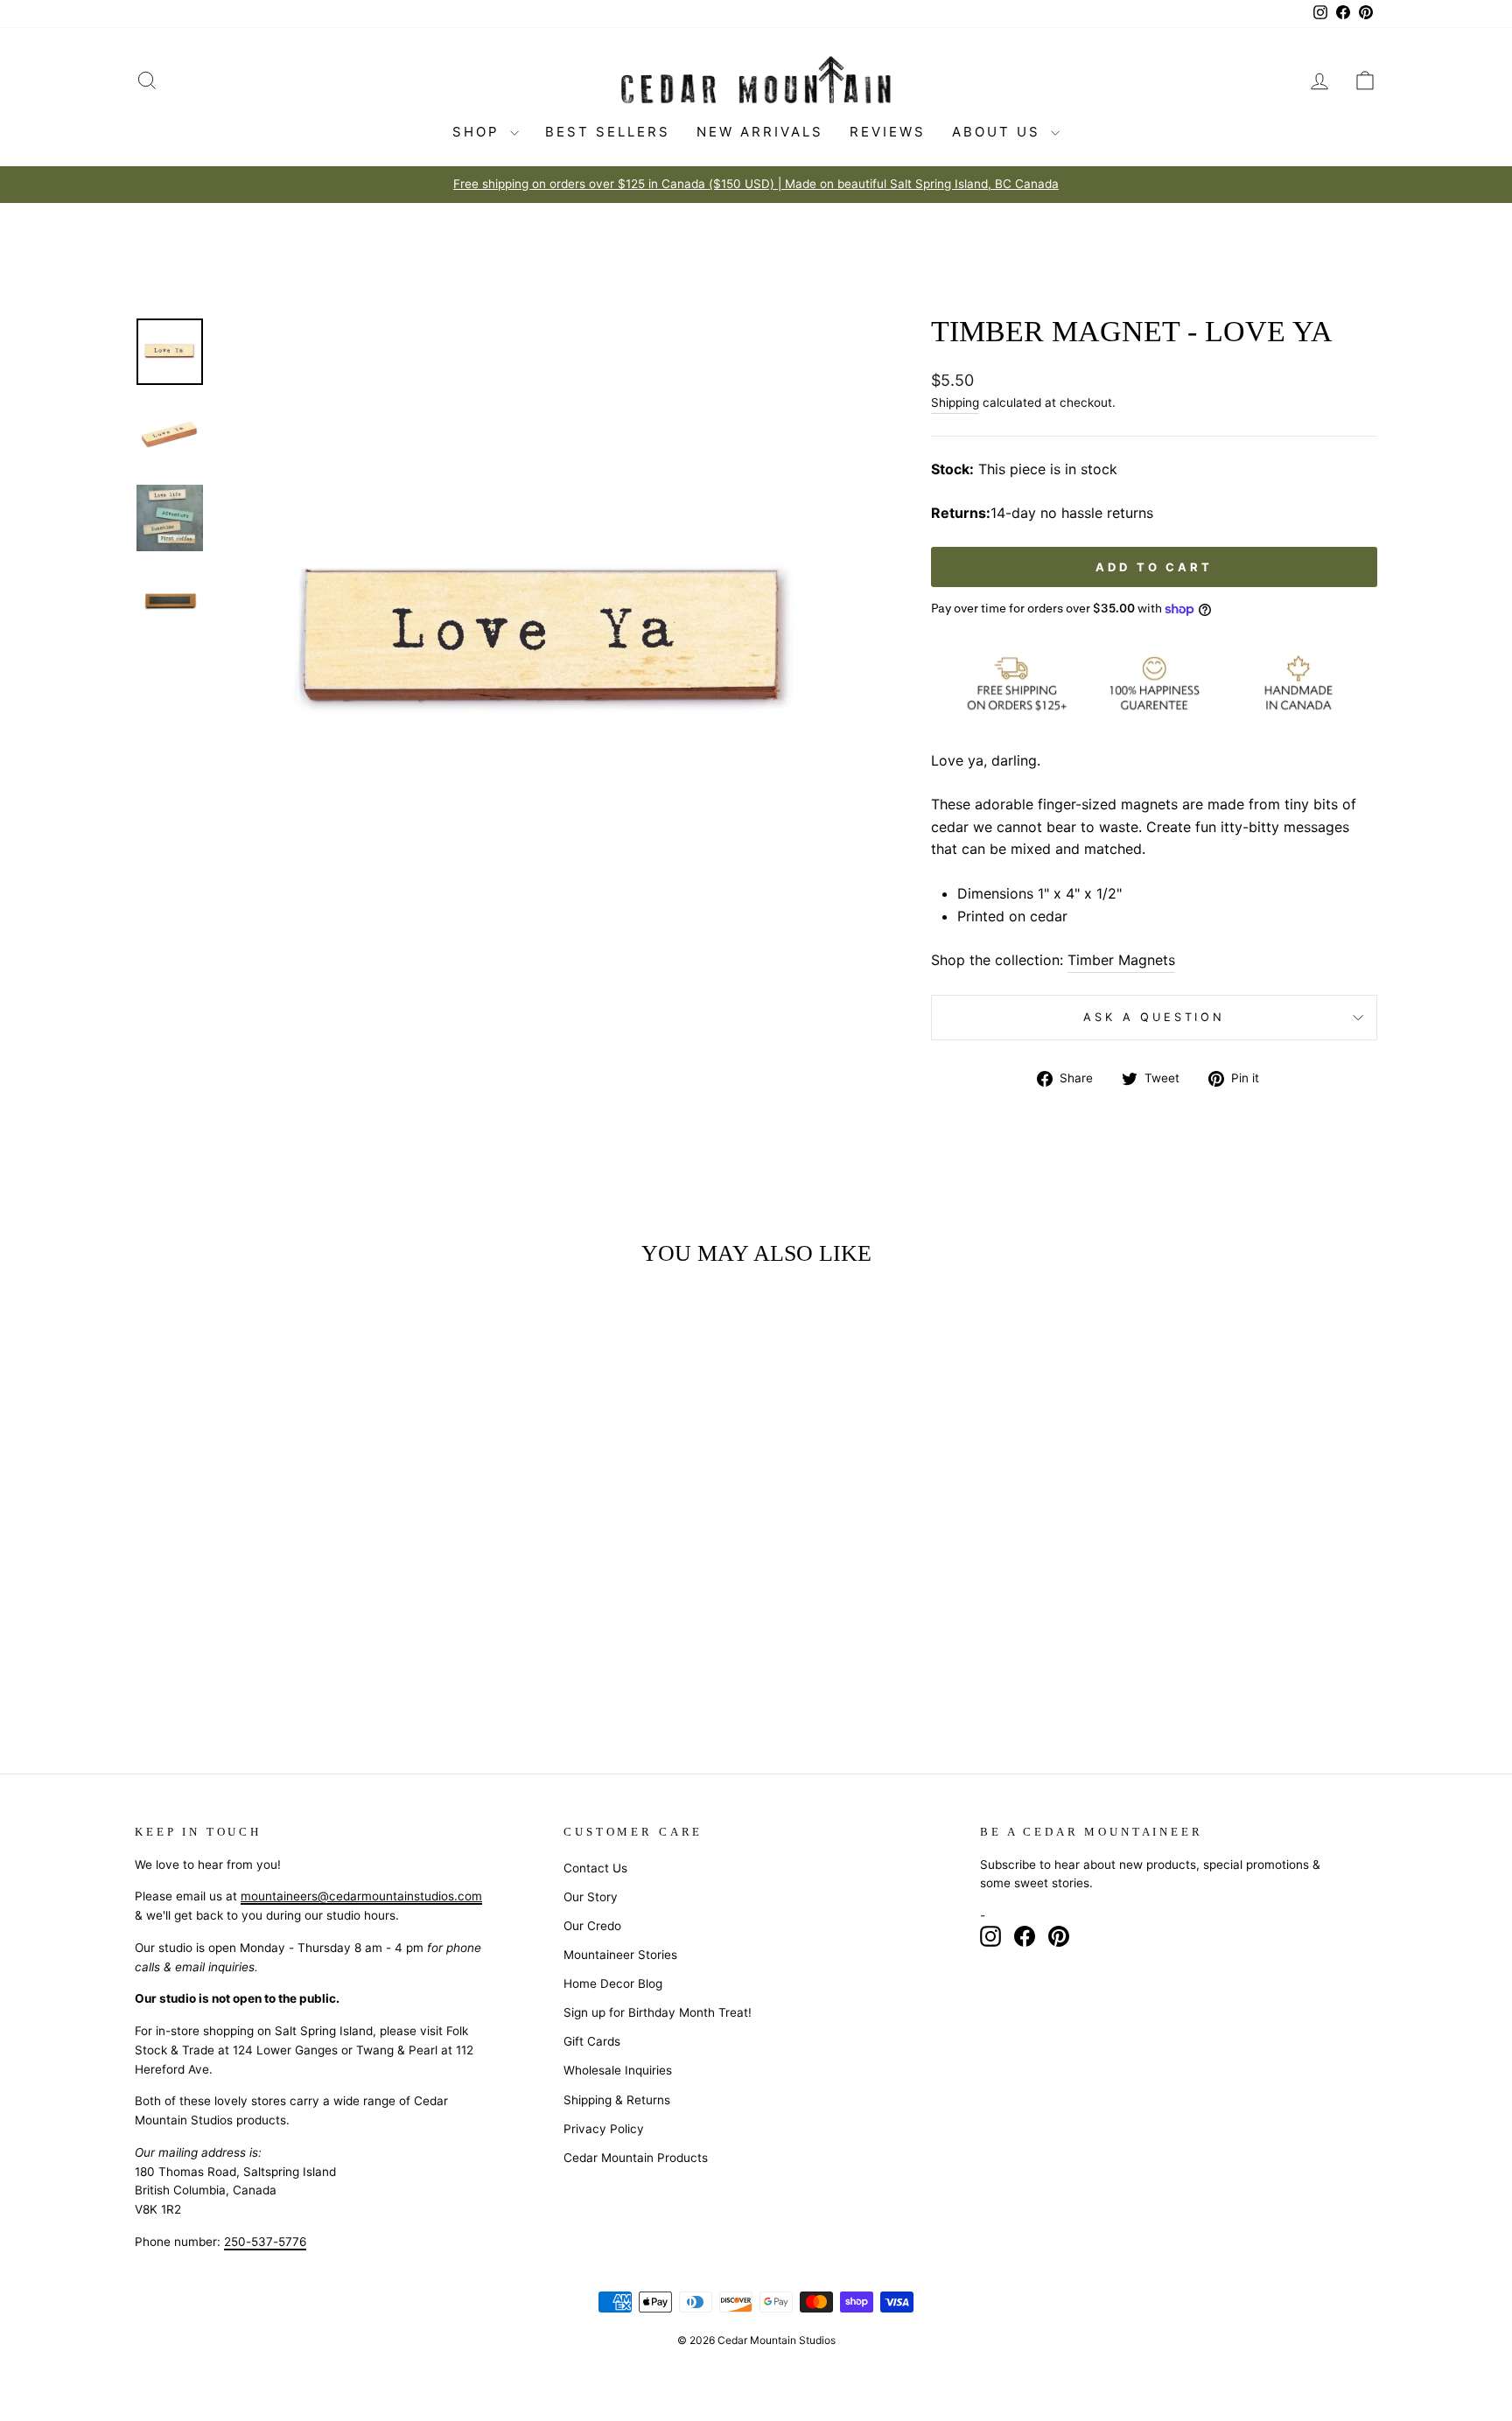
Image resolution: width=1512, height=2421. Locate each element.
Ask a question (1154, 1017)
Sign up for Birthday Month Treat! (658, 2012)
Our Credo (592, 1926)
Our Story (591, 1897)
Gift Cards (592, 2041)
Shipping (955, 402)
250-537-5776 (265, 2242)
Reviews (888, 132)
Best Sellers (608, 132)
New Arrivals (760, 132)
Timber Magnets (1121, 960)
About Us (999, 132)
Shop (479, 132)
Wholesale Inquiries (618, 2070)
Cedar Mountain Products (636, 2158)
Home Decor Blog (613, 1984)
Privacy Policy (604, 2129)
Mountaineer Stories (620, 1955)
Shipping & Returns (617, 2100)
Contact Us (595, 1868)
